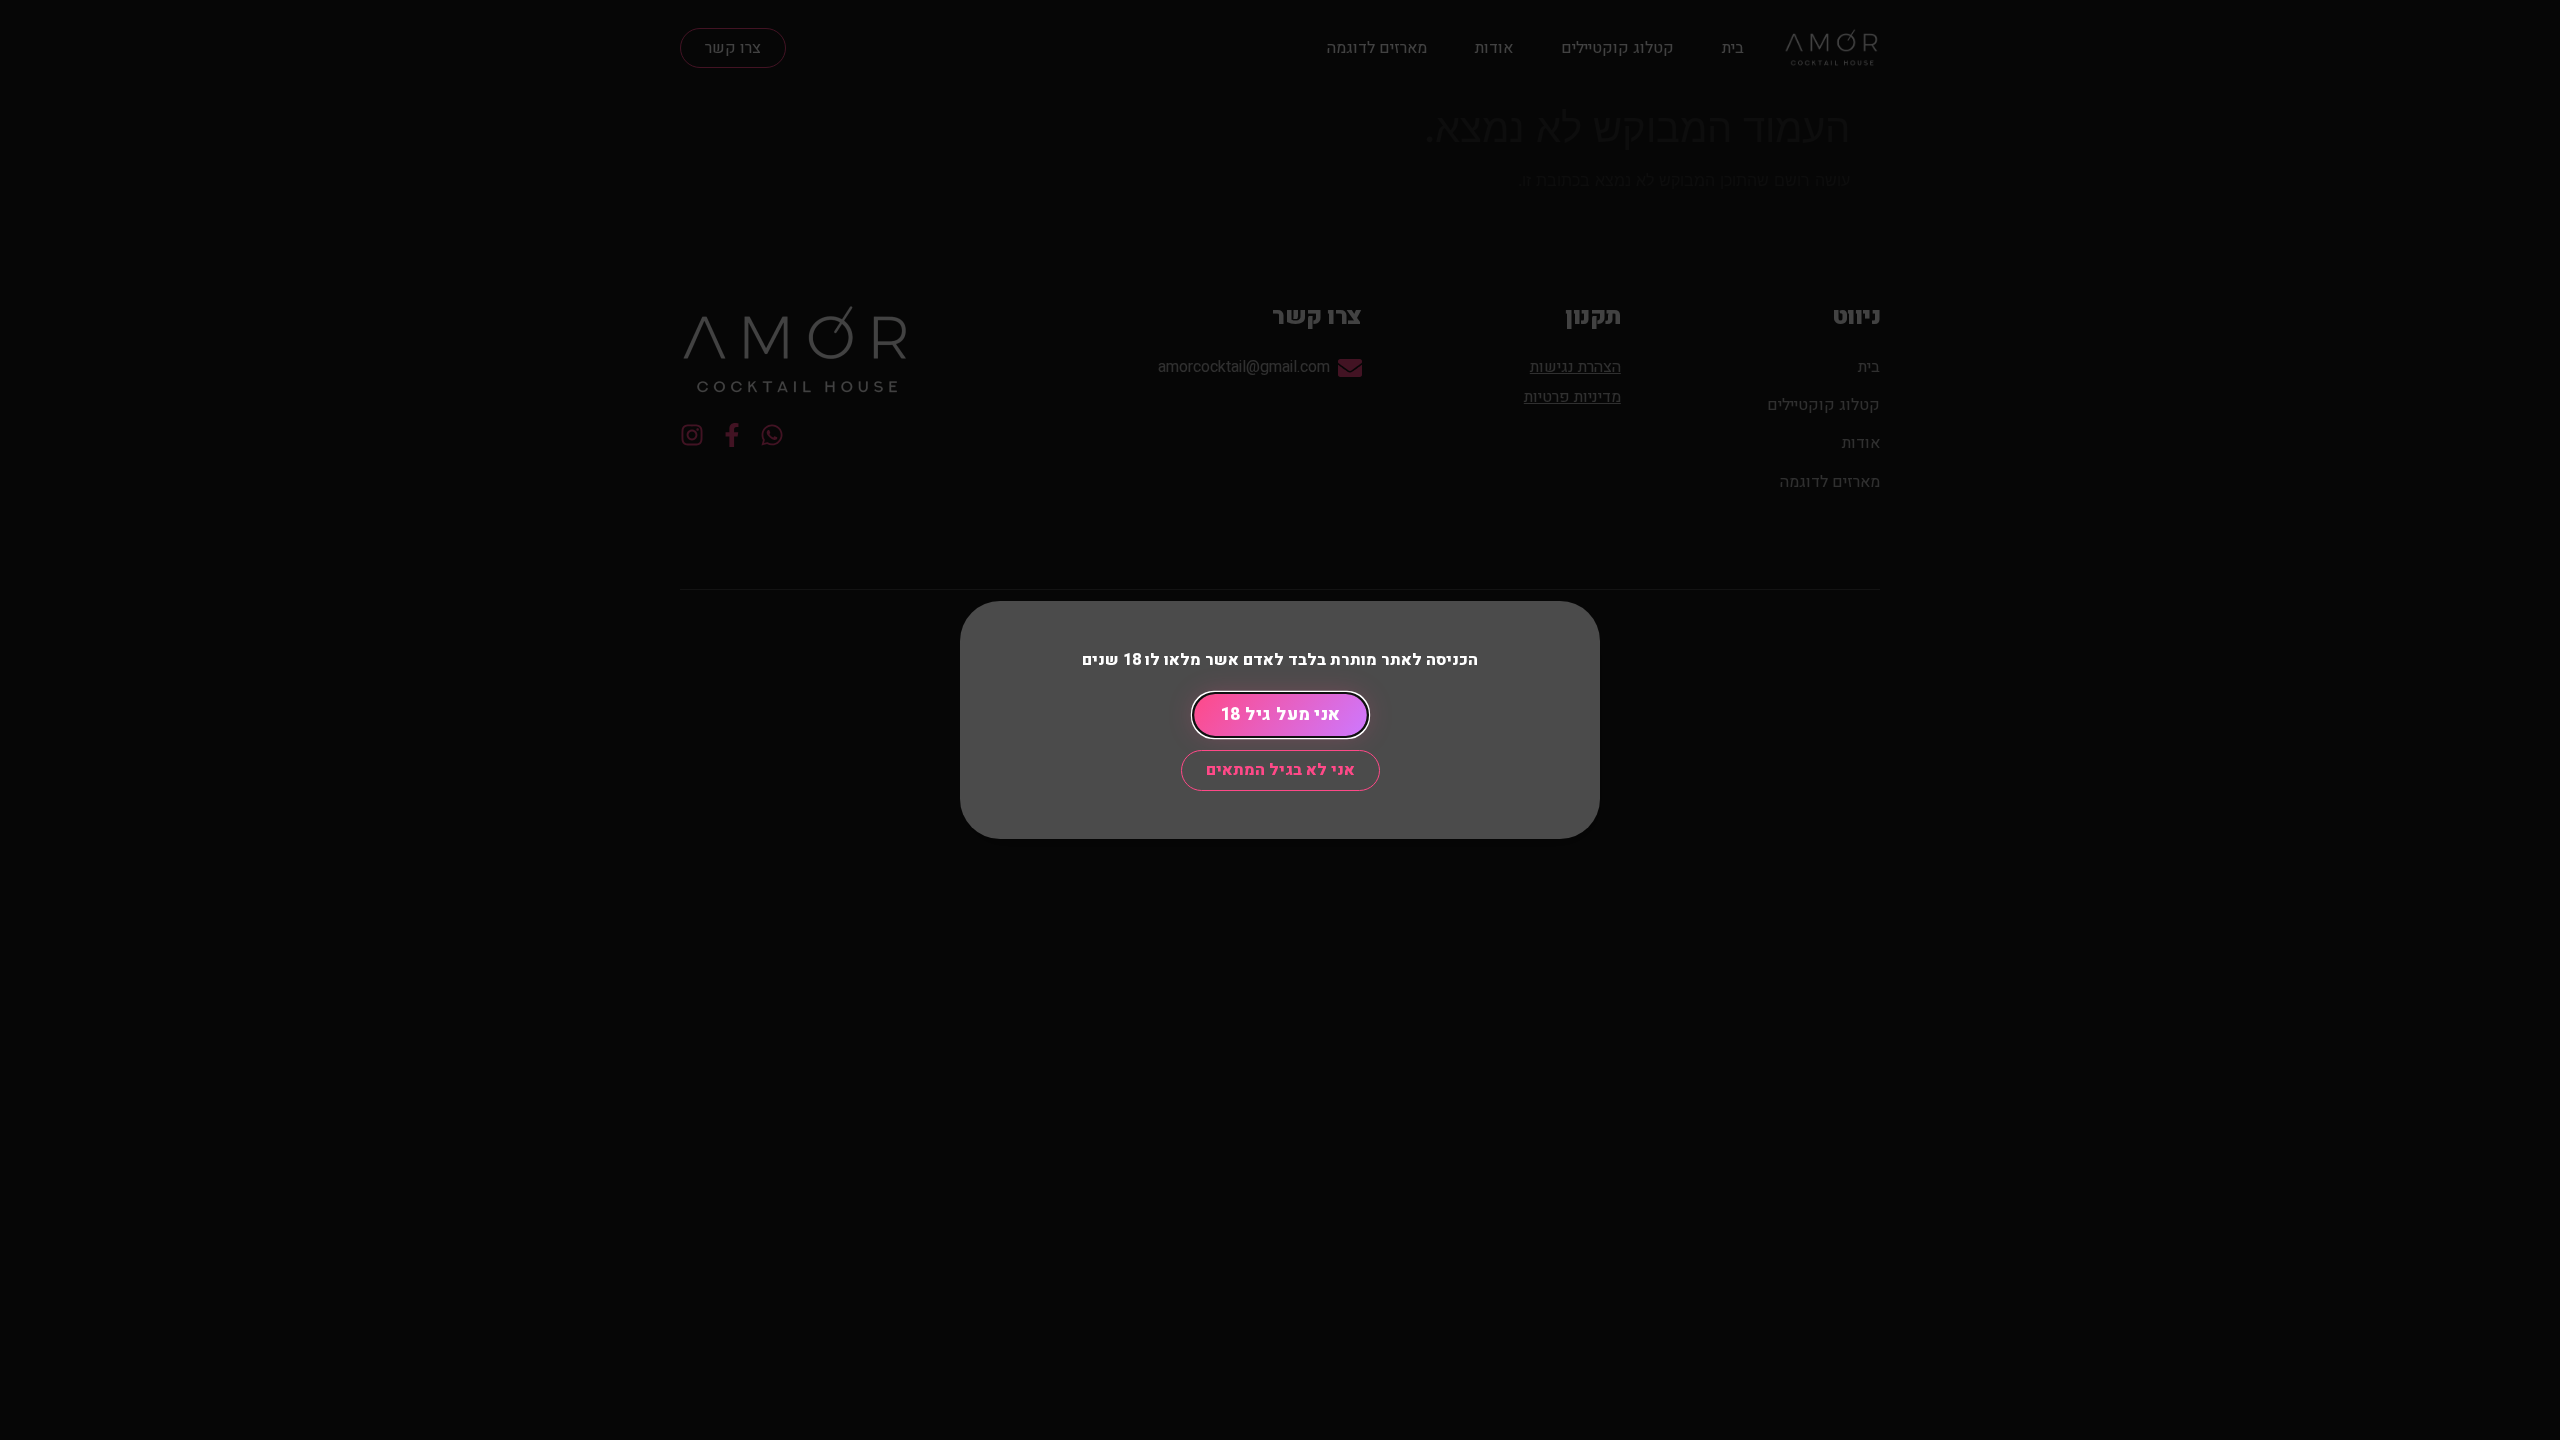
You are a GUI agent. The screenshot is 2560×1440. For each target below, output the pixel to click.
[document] (1280, 720)
